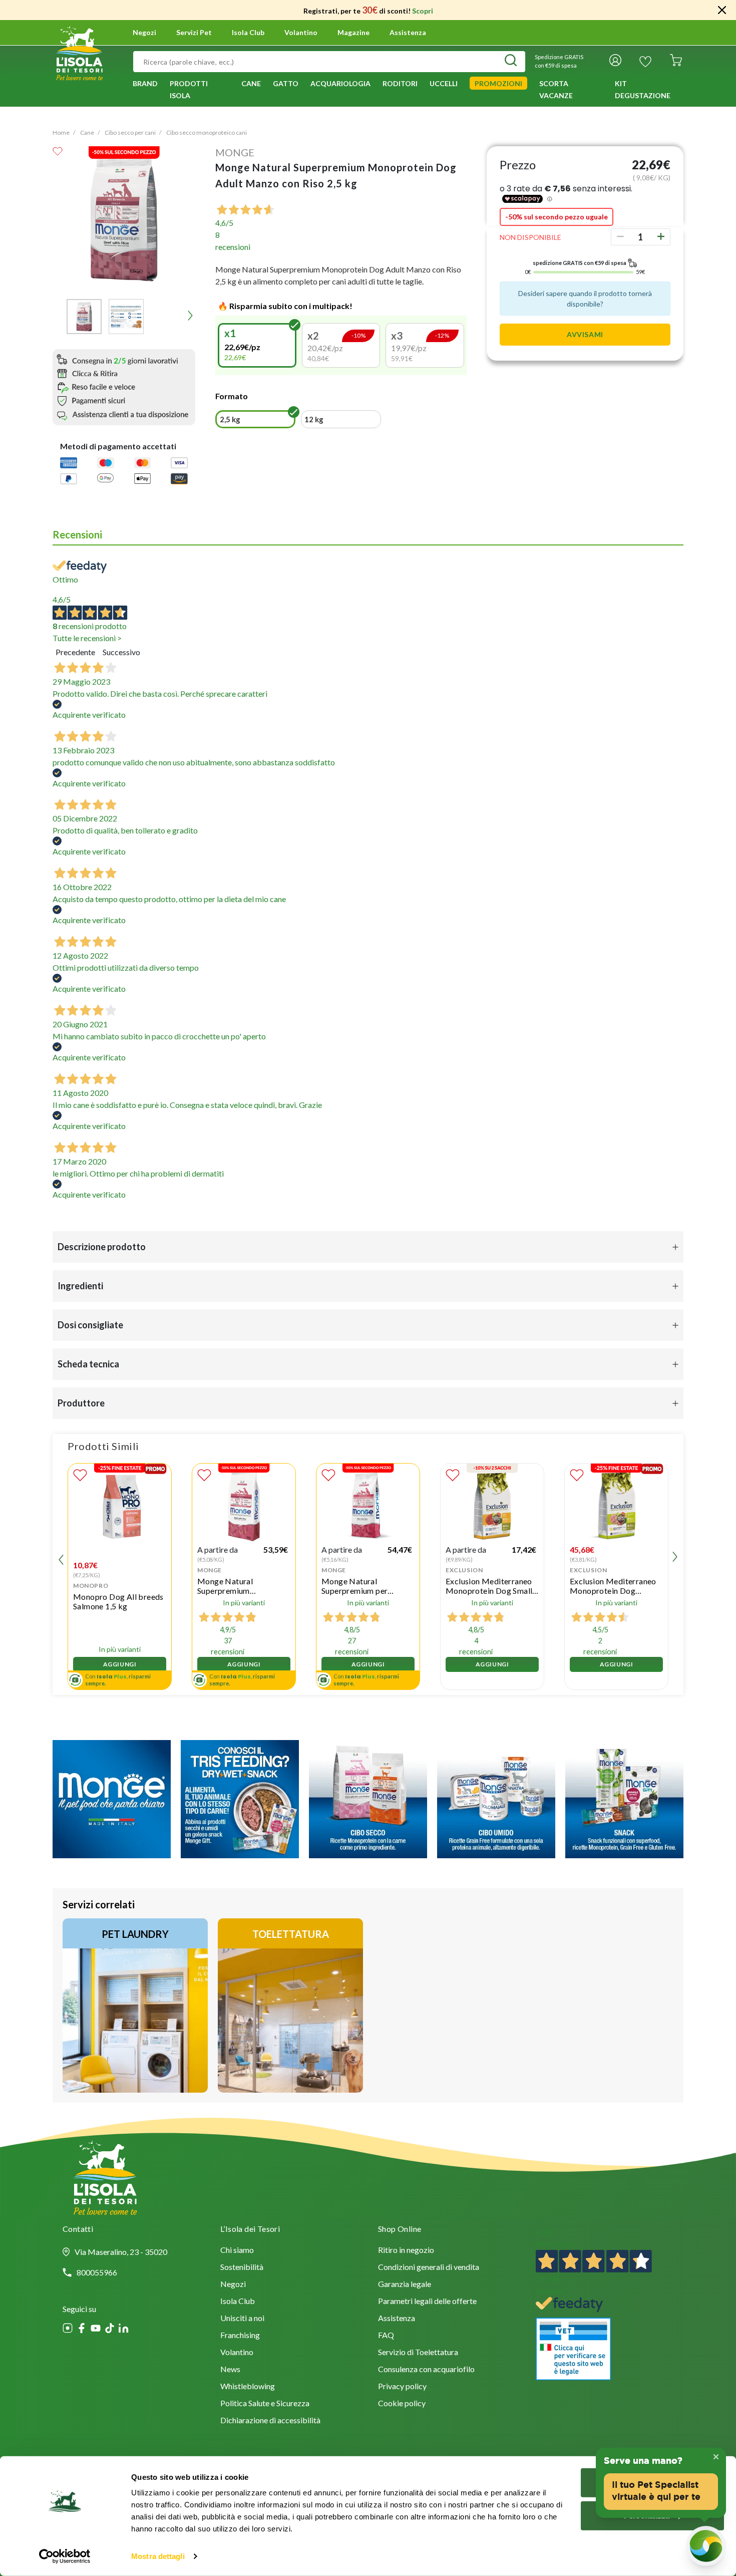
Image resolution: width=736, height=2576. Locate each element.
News (230, 2370)
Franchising (240, 2336)
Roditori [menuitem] (400, 83)
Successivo (121, 652)
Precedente (75, 652)
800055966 (97, 2272)
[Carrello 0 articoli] (676, 62)
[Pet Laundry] (135, 2006)
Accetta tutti (652, 2483)
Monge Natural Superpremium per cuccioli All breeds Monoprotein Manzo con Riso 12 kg (366, 1586)
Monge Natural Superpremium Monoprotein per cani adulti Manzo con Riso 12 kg (243, 1586)
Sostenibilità (242, 2268)
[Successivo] (190, 316)
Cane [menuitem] (251, 83)
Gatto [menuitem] (286, 83)
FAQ (386, 2336)
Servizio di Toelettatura (418, 2353)
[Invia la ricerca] (511, 62)
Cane (87, 132)
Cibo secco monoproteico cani (207, 132)
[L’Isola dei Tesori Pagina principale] (79, 52)
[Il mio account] (615, 62)
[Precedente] (58, 316)
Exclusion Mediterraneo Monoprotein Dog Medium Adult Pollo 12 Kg (613, 1586)
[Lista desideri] (645, 62)
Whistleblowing (248, 2387)
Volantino (301, 33)
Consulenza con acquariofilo (426, 2370)
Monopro (91, 1586)
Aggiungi (120, 1664)
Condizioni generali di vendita (429, 2268)
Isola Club (238, 2302)
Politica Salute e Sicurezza (265, 2404)
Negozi (144, 33)
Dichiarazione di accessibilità (270, 2421)
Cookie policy (402, 2404)
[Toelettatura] (290, 2006)
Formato (232, 396)
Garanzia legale (405, 2285)
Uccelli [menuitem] (444, 83)
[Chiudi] (722, 10)
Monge (235, 152)
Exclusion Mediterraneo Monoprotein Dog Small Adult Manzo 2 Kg (489, 1586)
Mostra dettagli (158, 2556)
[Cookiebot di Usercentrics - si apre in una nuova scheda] (65, 2556)
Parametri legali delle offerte (427, 2302)
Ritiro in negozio (406, 2251)
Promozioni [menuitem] (498, 83)
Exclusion (464, 1570)
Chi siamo (237, 2251)
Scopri (423, 11)
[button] (84, 317)
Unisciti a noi (242, 2319)
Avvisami (585, 334)
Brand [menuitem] (145, 83)
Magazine (353, 33)
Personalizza (647, 2515)
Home (61, 132)
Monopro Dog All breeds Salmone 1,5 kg (118, 1601)
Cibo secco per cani (130, 132)
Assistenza (408, 33)
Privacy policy (402, 2387)
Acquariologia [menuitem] (340, 83)
